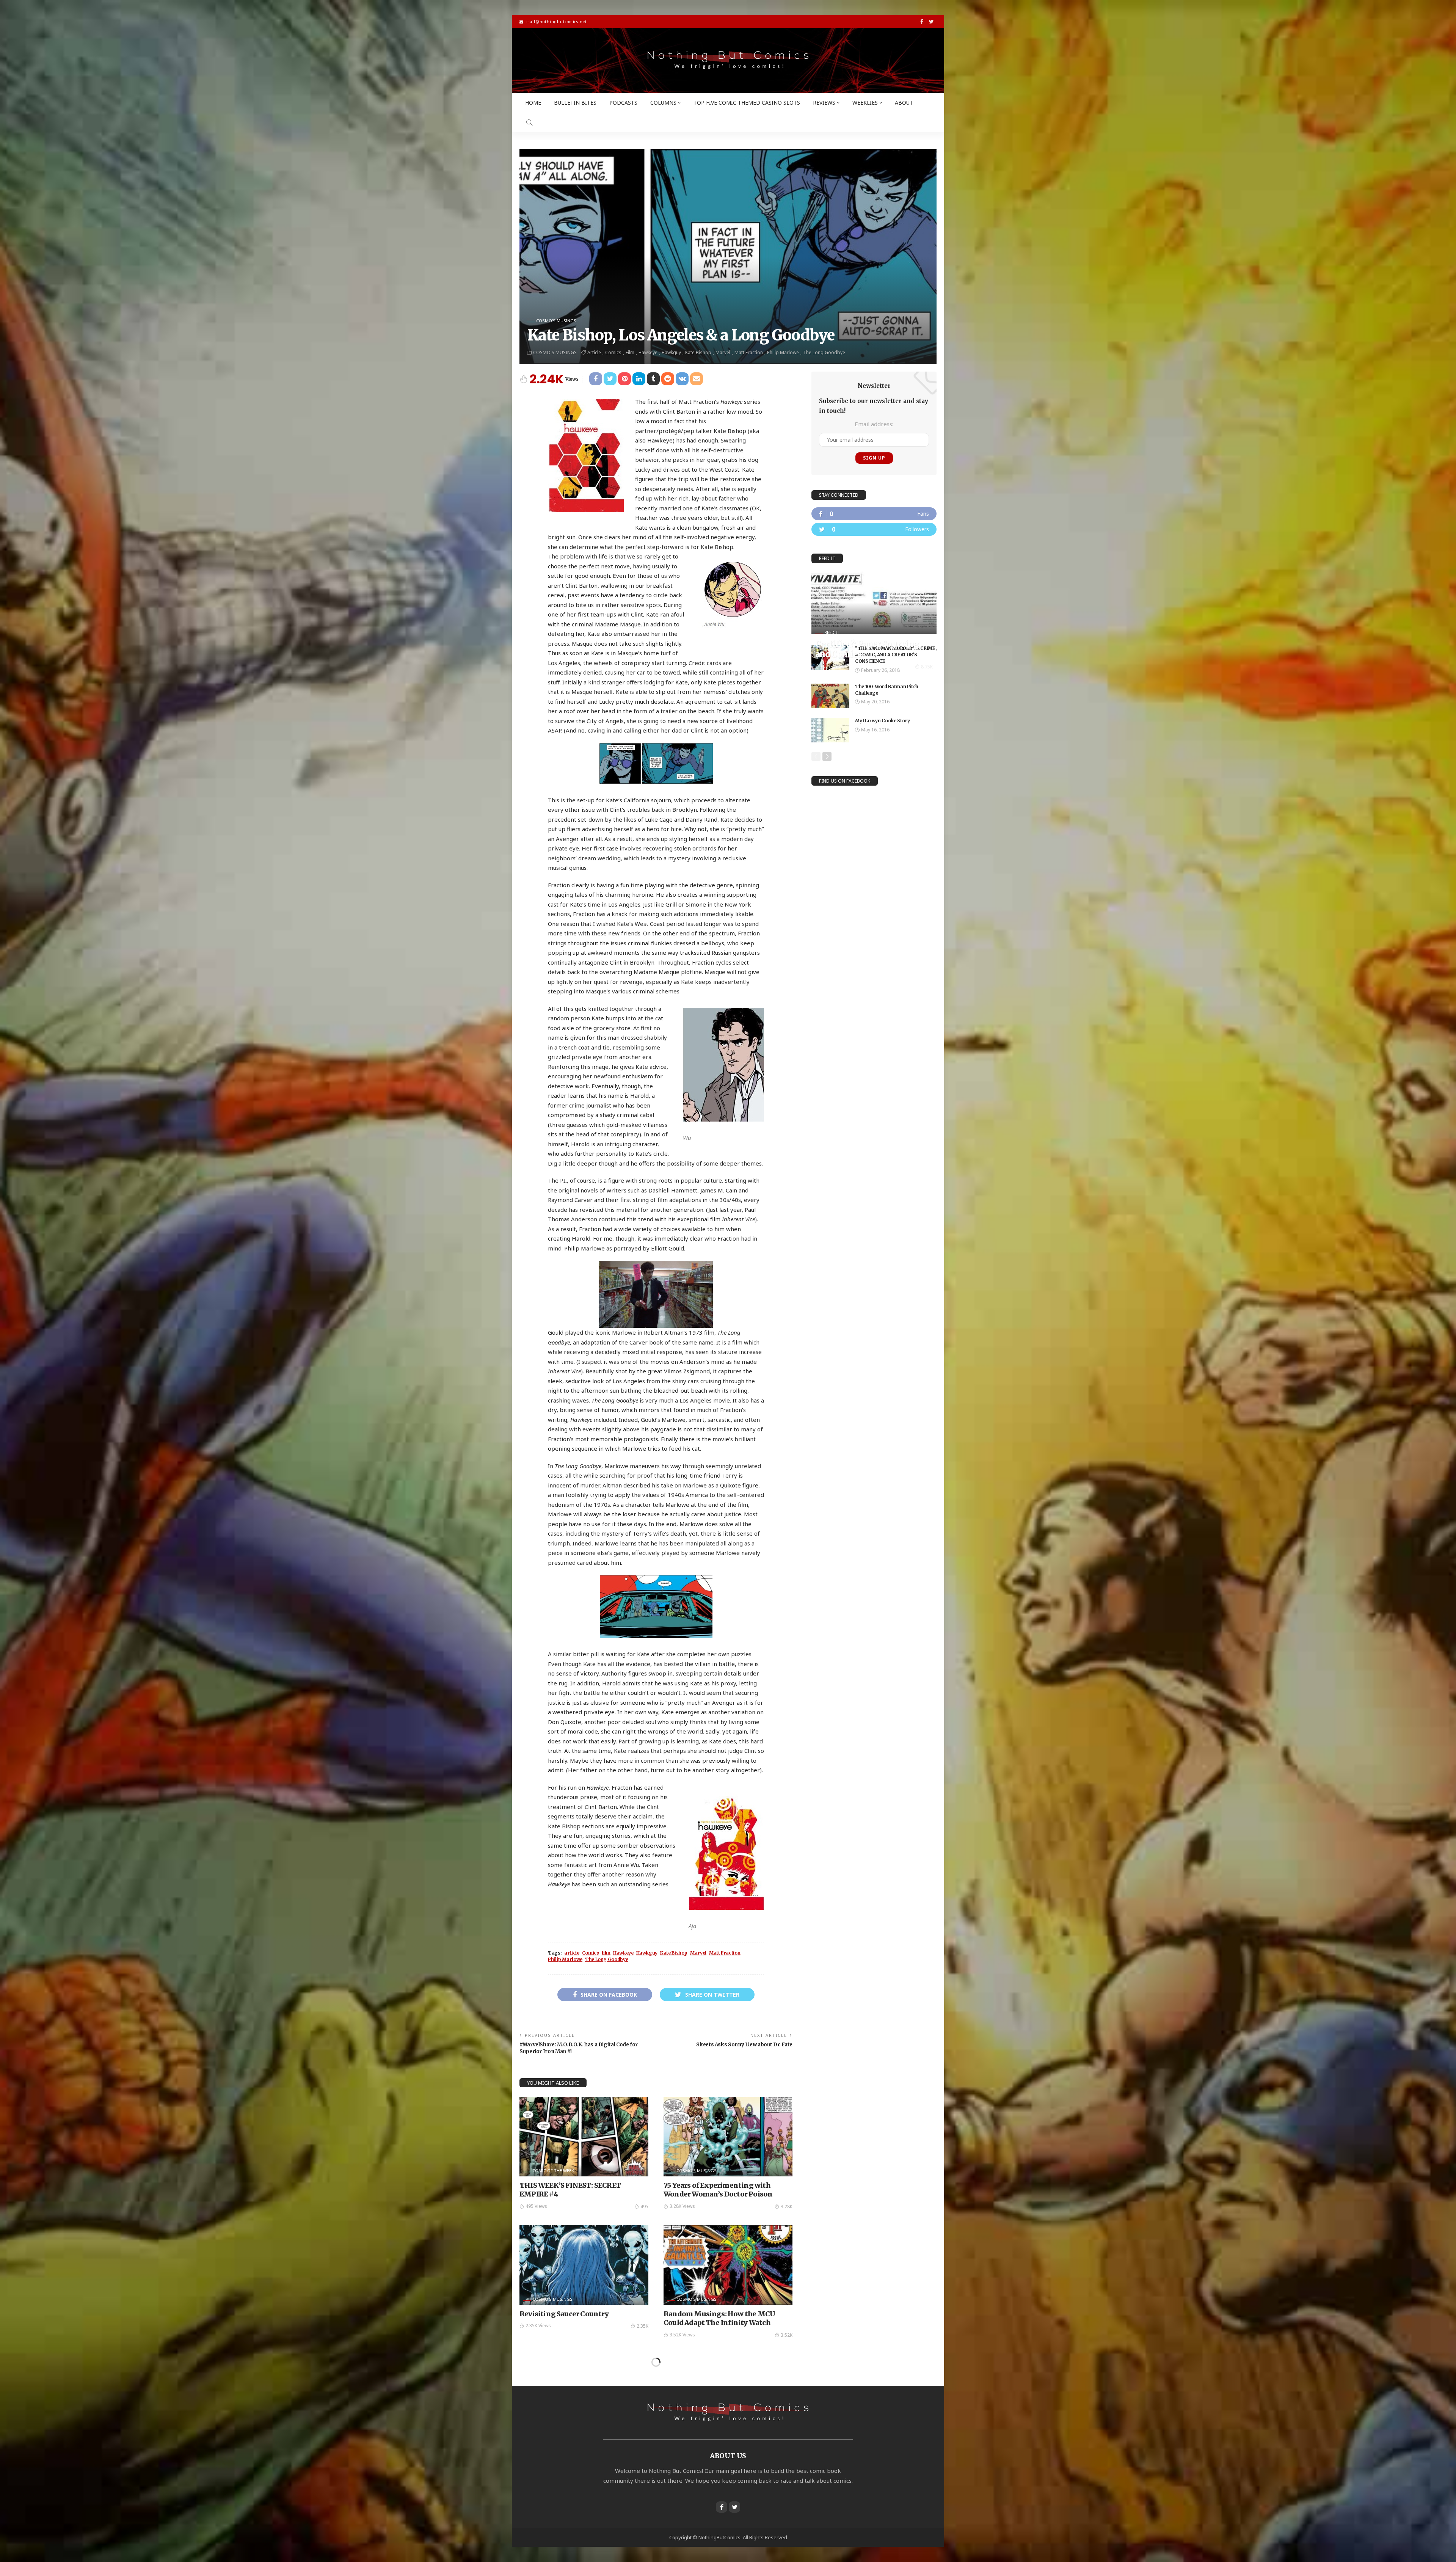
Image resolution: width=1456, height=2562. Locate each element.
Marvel (723, 352)
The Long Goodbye (824, 352)
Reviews (824, 103)
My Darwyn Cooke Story (882, 721)
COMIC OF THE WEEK (553, 2171)
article (594, 352)
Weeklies (865, 103)
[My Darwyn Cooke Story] (830, 730)
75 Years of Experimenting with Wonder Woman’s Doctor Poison (718, 2190)
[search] (529, 122)
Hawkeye (648, 352)
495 (644, 2207)
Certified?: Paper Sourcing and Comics (867, 649)
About (904, 103)
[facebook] (874, 514)
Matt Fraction (749, 352)
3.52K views (682, 2335)
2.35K (642, 2326)
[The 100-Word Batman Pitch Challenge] (830, 696)
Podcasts (623, 103)
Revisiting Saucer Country (564, 2314)
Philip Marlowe (783, 352)
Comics (613, 352)
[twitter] (874, 529)
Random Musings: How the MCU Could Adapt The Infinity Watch (719, 2318)
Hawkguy (671, 352)
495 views (536, 2206)
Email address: (874, 424)
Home (533, 103)
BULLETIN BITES (575, 103)
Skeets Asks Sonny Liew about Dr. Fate (744, 2045)
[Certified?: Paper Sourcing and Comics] (874, 602)
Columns (663, 103)
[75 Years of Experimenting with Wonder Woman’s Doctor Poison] (728, 2137)
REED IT (832, 632)
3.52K (787, 2335)
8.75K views (834, 666)
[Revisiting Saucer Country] (584, 2265)
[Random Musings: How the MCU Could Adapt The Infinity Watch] (728, 2265)
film (630, 352)
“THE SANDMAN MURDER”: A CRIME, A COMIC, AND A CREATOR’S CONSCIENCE (896, 655)
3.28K (787, 2207)
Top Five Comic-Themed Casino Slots (747, 103)
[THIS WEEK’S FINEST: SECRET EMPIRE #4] (584, 2137)
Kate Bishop (698, 352)
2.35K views (538, 2326)
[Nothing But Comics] (728, 60)
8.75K (927, 667)
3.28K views (682, 2206)
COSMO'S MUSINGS (556, 321)
